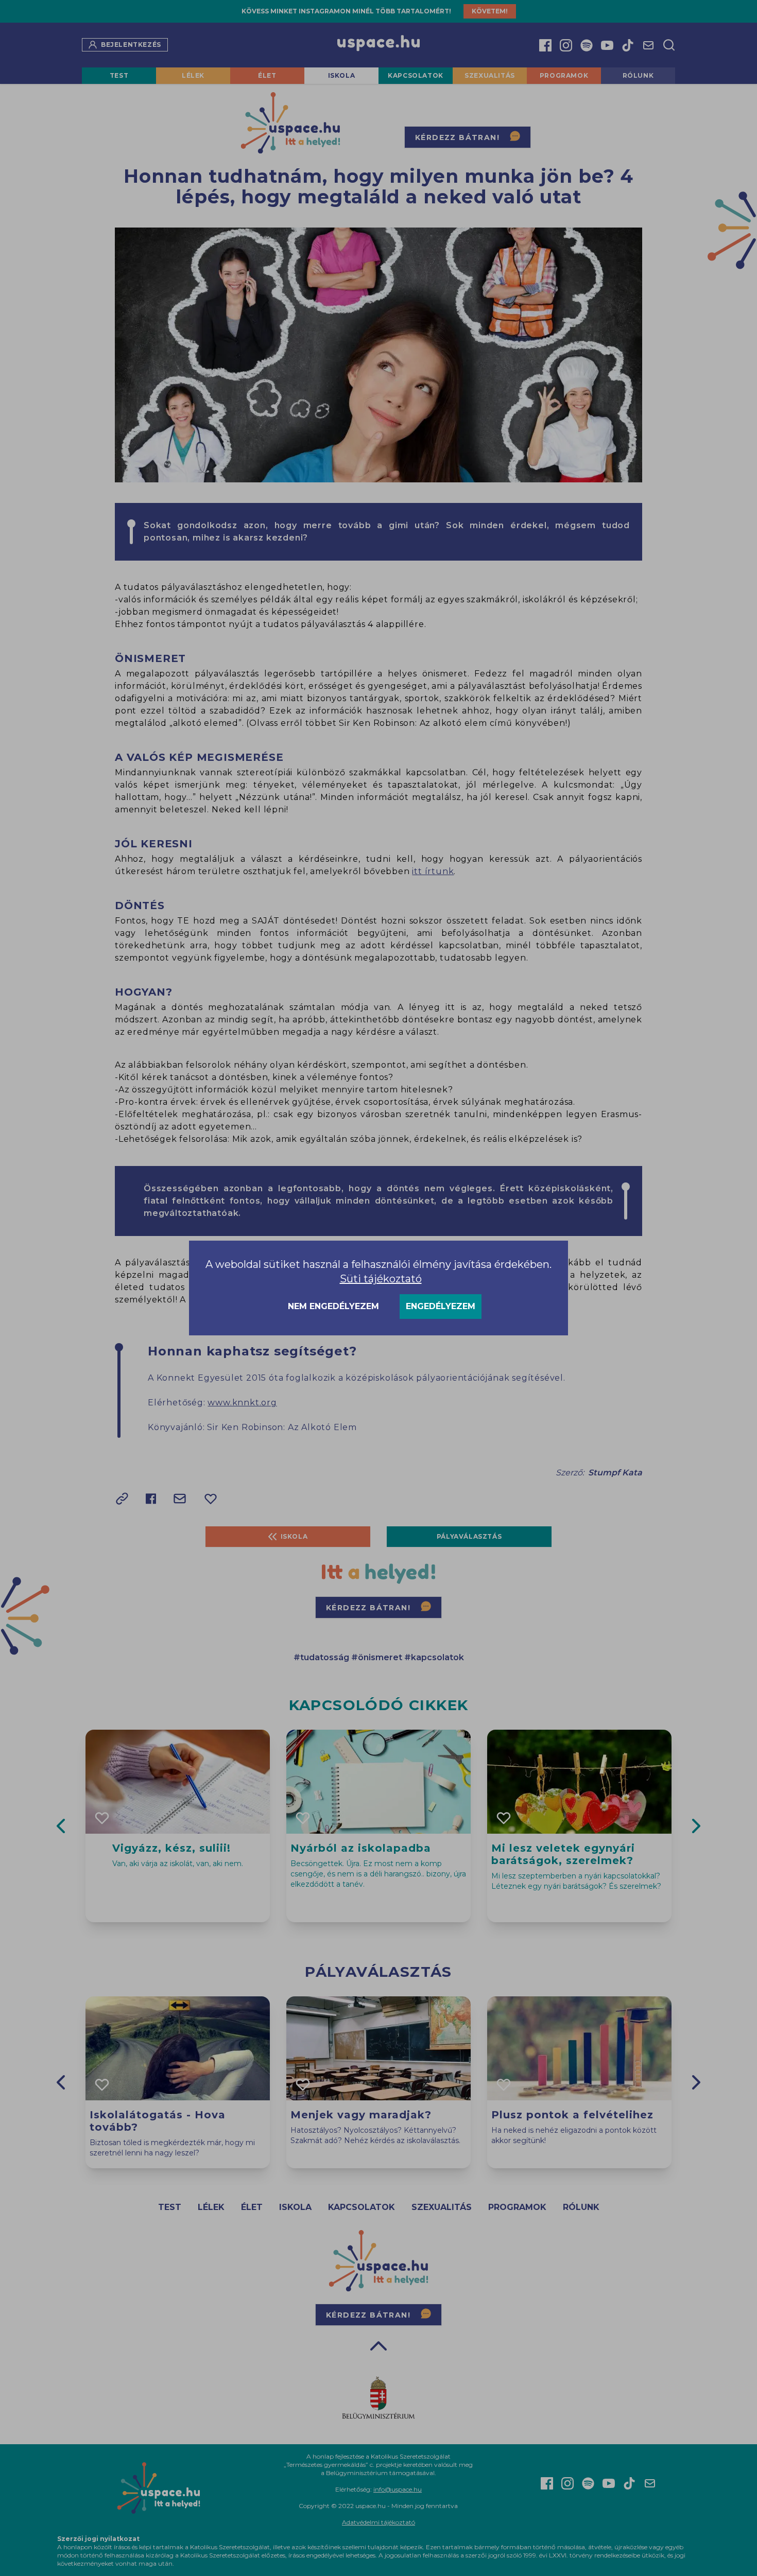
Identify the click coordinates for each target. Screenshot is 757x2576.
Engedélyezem (441, 1306)
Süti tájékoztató (381, 1279)
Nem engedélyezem (333, 1306)
